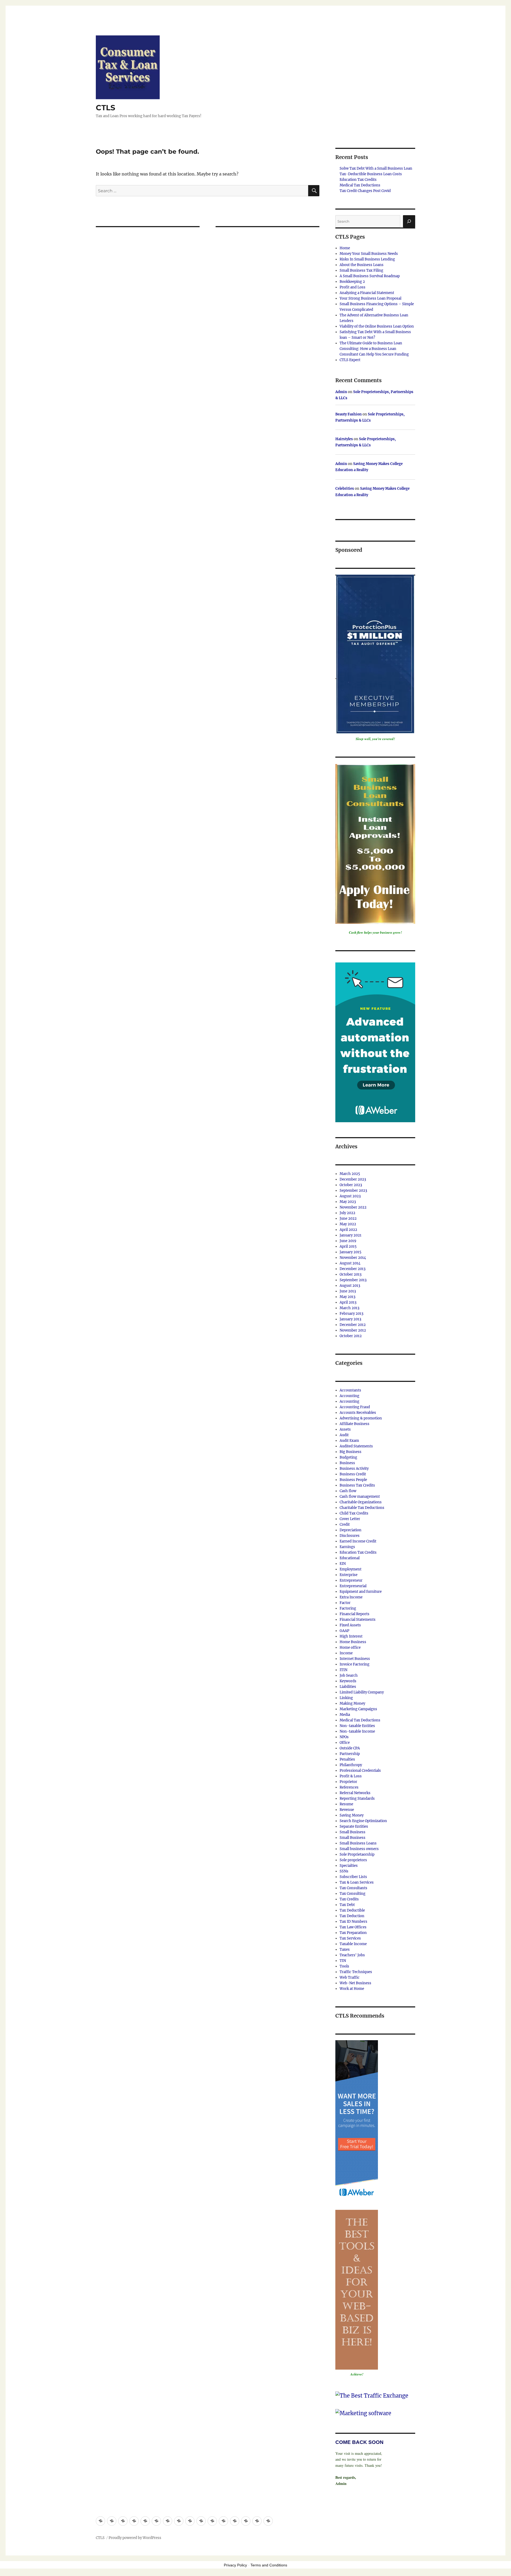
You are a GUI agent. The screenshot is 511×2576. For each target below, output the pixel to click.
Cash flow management (360, 1497)
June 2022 (348, 1218)
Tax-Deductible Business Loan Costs (371, 174)
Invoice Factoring (355, 1664)
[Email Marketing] (357, 2119)
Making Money (352, 1703)
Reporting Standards (357, 1799)
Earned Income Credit (358, 1541)
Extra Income (351, 1597)
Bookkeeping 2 (352, 282)
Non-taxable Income (357, 1731)
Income (346, 1653)
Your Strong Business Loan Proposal (370, 298)
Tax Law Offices (353, 1927)
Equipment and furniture (361, 1592)
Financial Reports (355, 1614)
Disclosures (350, 1536)
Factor (345, 1603)
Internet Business (355, 1659)
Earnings (347, 1547)
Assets (345, 1429)
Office (345, 1743)
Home (345, 248)
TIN (343, 1961)
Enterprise (349, 1575)
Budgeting (348, 1457)
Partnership (350, 1754)
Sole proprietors (353, 1860)
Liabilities (348, 1687)
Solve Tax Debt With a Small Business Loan (376, 168)
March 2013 (349, 1308)
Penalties (347, 1759)
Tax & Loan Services (357, 1882)
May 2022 (348, 1224)
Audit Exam (349, 1441)
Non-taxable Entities (357, 1726)
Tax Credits (349, 1899)
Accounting (349, 1396)
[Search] (409, 221)
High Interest (351, 1636)
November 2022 (353, 1207)
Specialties (349, 1866)
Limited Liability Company (362, 1692)
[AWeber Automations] (375, 1042)
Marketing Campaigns (358, 1709)
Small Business (353, 1832)
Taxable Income (353, 1944)
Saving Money (352, 1815)
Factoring (348, 1608)
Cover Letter (350, 1519)
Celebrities (345, 489)
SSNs (344, 1871)
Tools (344, 1966)
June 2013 (348, 1291)
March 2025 (350, 1174)
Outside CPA (350, 1748)
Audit (344, 1435)
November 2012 (353, 1330)
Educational (350, 1558)
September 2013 (353, 1280)
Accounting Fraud (355, 1407)
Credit (345, 1524)
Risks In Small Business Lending (367, 259)
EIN (343, 1564)
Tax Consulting (353, 1894)
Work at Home (352, 1989)
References (349, 1787)
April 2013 (348, 1302)
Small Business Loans (358, 1843)
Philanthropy (351, 1765)
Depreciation (351, 1530)
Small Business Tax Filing (361, 270)
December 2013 (353, 1269)
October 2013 (351, 1274)
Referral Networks (355, 1793)
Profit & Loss (351, 1776)
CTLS (106, 108)
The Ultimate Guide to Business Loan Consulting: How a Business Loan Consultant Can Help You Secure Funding (374, 349)
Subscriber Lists (353, 1877)
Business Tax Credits (357, 1485)
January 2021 (351, 1235)
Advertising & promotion (361, 1418)
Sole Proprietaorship (357, 1854)
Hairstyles (344, 439)
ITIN (343, 1670)
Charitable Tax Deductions (362, 1508)
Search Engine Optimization (363, 1821)
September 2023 (353, 1191)
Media (345, 1715)
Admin (341, 392)
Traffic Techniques (356, 1972)
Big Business (351, 1452)
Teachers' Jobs (352, 1955)
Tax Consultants (353, 1888)
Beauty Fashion (349, 414)
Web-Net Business (355, 1983)
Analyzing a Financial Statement (367, 293)
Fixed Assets (350, 1625)
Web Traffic (350, 1977)
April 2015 (348, 1246)
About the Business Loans (362, 265)
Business (347, 1463)
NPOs (344, 1737)
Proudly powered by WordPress (135, 2538)
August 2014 (350, 1263)
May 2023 (348, 1202)
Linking (346, 1698)
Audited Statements (356, 1446)
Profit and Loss (353, 287)
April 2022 (348, 1230)
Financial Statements (358, 1620)
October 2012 (351, 1336)
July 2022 (347, 1213)
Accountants (350, 1390)
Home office (350, 1648)
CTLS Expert (350, 360)
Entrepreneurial (353, 1586)
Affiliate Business (355, 1424)
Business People (353, 1480)
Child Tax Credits (354, 1513)
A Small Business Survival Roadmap (370, 276)
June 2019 (348, 1241)
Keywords (348, 1681)
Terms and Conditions (269, 2565)
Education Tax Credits (358, 180)
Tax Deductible (352, 1910)
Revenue (347, 1810)
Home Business (353, 1642)
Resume (346, 1804)
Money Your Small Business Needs (369, 254)
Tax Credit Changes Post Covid (365, 191)
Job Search (349, 1675)
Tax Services (350, 1938)
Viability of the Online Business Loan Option (377, 326)
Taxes (345, 1950)
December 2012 (353, 1325)
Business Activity (354, 1469)
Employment (351, 1569)
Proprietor (348, 1782)
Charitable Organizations (361, 1502)
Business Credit (353, 1474)
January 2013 (350, 1319)
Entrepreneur (351, 1580)
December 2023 (353, 1179)
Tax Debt (347, 1905)
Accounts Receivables (358, 1413)
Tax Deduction (352, 1916)
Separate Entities (354, 1826)
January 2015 (351, 1252)
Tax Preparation (353, 1933)
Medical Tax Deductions (360, 185)
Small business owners (359, 1849)
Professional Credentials (360, 1771)
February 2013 (351, 1314)
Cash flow (348, 1491)
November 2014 (353, 1258)
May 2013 (347, 1297)
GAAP (344, 1631)
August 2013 (350, 1286)
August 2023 (350, 1196)
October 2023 (351, 1185)
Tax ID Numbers (353, 1922)
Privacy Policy (235, 2565)
